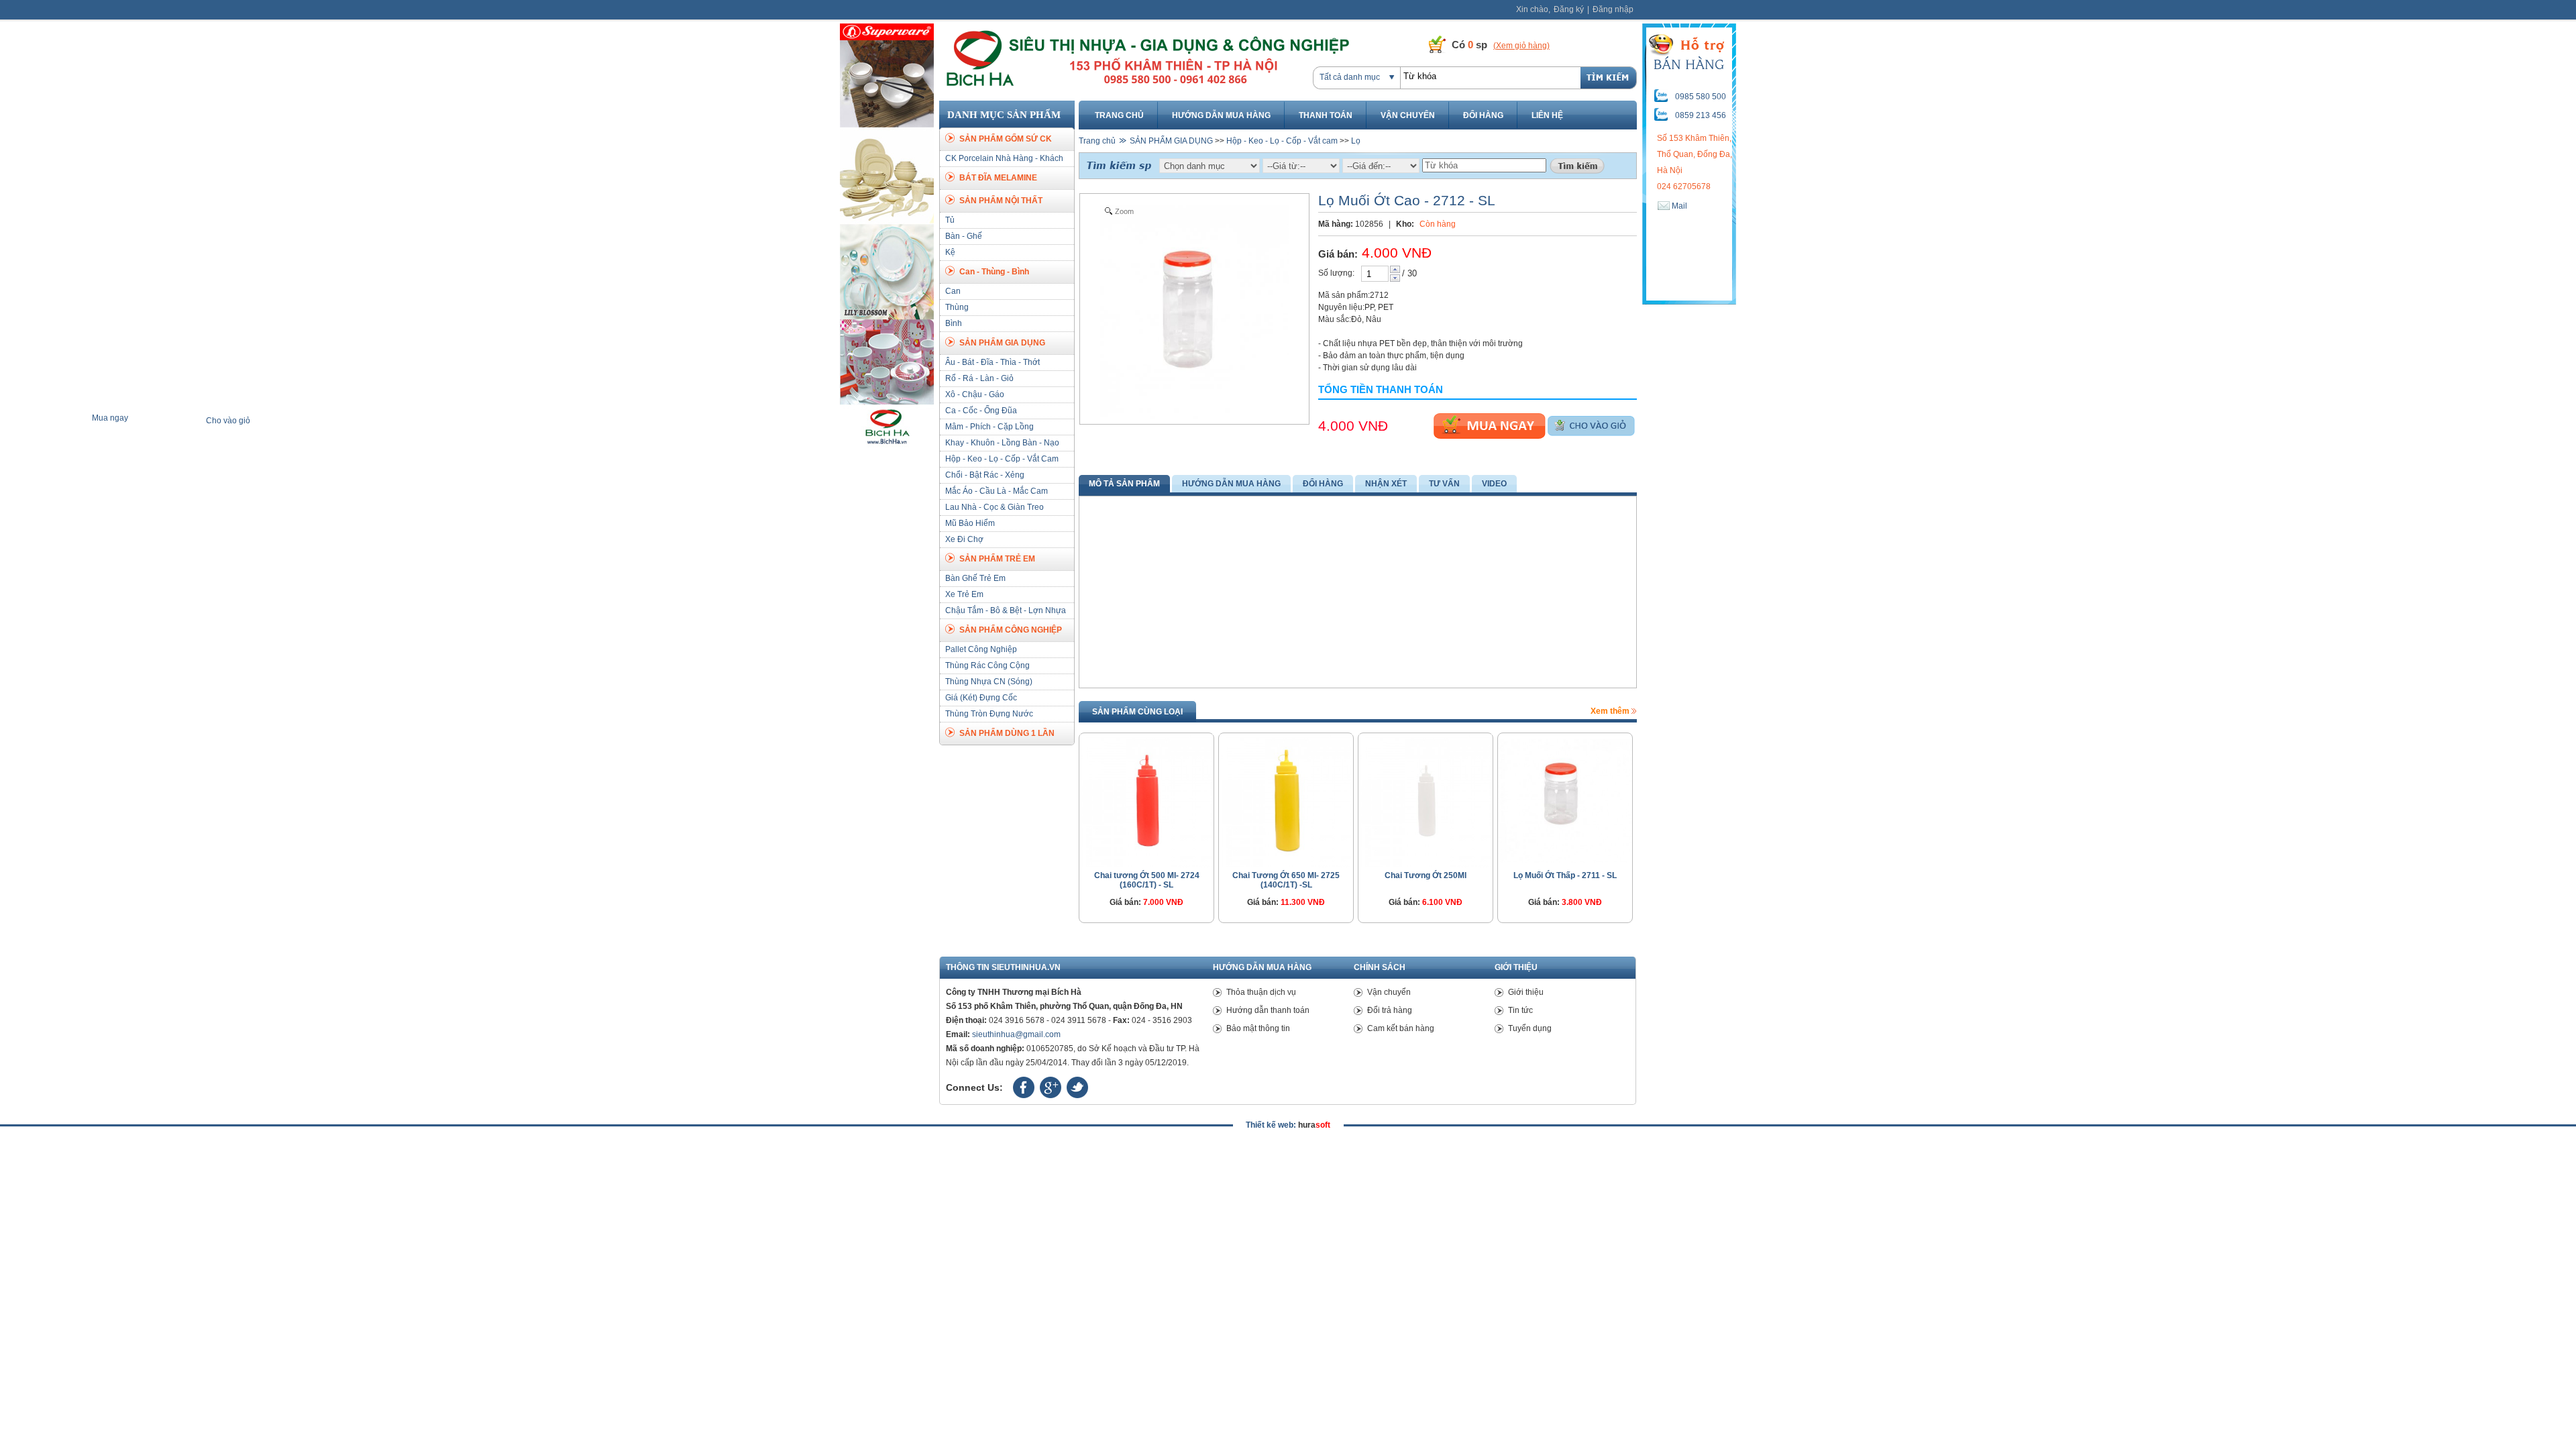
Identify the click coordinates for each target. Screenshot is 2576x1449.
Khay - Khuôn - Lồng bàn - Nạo (1002, 443)
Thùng (957, 307)
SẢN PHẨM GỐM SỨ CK (1006, 139)
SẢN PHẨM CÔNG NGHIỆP (1011, 630)
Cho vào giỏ (1591, 426)
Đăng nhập (1613, 9)
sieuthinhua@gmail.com (1016, 1034)
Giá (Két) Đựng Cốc (981, 698)
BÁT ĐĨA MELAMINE (998, 178)
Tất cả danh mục (1350, 77)
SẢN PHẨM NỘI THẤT (1001, 201)
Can (953, 291)
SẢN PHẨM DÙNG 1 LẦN (1007, 733)
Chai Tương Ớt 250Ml (1426, 875)
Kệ (950, 252)
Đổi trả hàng (1390, 1010)
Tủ (950, 220)
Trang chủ (1119, 115)
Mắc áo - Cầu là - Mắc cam (997, 491)
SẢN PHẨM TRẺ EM (997, 559)
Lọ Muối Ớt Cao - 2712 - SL (1407, 200)
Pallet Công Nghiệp (981, 649)
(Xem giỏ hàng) (1521, 46)
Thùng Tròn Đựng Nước (989, 714)
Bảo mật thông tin (1258, 1028)
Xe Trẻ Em (964, 594)
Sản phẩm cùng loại (1137, 712)
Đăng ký (1569, 9)
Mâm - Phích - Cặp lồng (989, 427)
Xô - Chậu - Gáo (975, 394)
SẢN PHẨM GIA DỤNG (1002, 343)
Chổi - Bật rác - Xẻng (985, 475)
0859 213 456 (1701, 115)
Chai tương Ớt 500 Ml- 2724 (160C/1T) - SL (1147, 880)
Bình (954, 323)
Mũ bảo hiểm (970, 523)
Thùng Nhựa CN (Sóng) (989, 682)
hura (1314, 1125)
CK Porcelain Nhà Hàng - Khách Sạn (1004, 166)
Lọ (1356, 141)
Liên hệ (1547, 115)
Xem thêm (1611, 711)
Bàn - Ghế (964, 236)
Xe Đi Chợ (964, 539)
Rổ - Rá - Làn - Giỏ (979, 378)
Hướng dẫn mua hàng (1221, 115)
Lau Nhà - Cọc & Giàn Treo (995, 507)
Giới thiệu (1526, 992)
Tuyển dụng (1530, 1028)
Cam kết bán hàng (1401, 1028)
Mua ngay (1490, 426)
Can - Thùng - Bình (994, 272)
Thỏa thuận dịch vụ (1261, 992)
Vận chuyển (1408, 115)
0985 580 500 (1701, 97)
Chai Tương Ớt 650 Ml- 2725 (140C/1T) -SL (1286, 880)
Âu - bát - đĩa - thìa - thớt (992, 362)
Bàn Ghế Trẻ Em (975, 578)
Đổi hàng (1483, 115)
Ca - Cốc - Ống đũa (981, 411)
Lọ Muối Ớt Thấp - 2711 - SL (1565, 875)
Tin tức (1520, 1010)
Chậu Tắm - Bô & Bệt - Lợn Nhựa (1006, 610)
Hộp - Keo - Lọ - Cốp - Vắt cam (1002, 459)
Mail (1678, 206)
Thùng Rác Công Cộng (987, 665)
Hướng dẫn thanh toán (1268, 1010)
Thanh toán (1326, 115)
